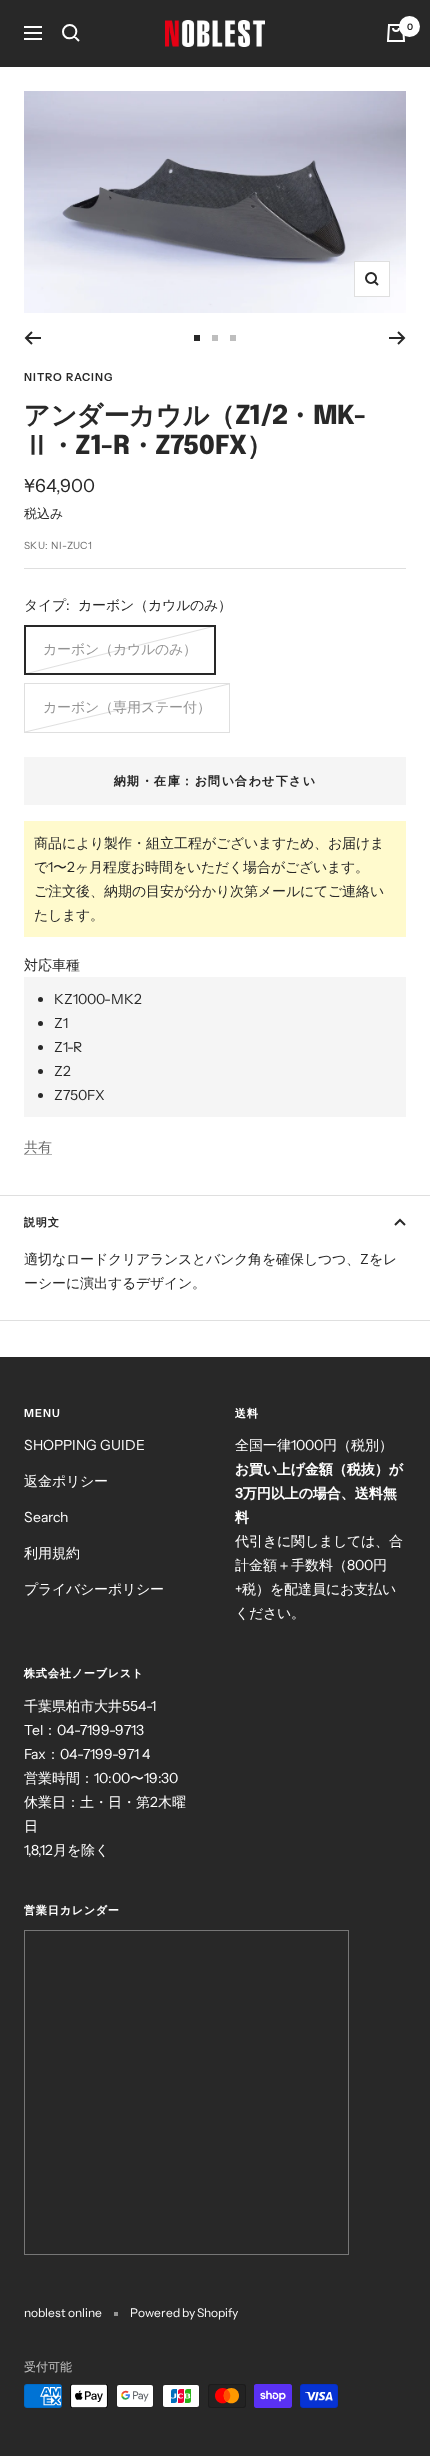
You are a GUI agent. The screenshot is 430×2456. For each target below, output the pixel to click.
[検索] (71, 33)
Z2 (62, 1071)
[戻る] (32, 338)
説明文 (42, 1222)
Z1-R (68, 1047)
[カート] (396, 33)
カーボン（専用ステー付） (127, 707)
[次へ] (397, 338)
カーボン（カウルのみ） (120, 649)
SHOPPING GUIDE (84, 1445)
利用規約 (52, 1553)
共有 (38, 1147)
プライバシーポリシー (94, 1589)
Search (46, 1517)
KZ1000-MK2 (98, 999)
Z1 (61, 1023)
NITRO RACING (68, 377)
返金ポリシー (66, 1481)
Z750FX (79, 1095)
